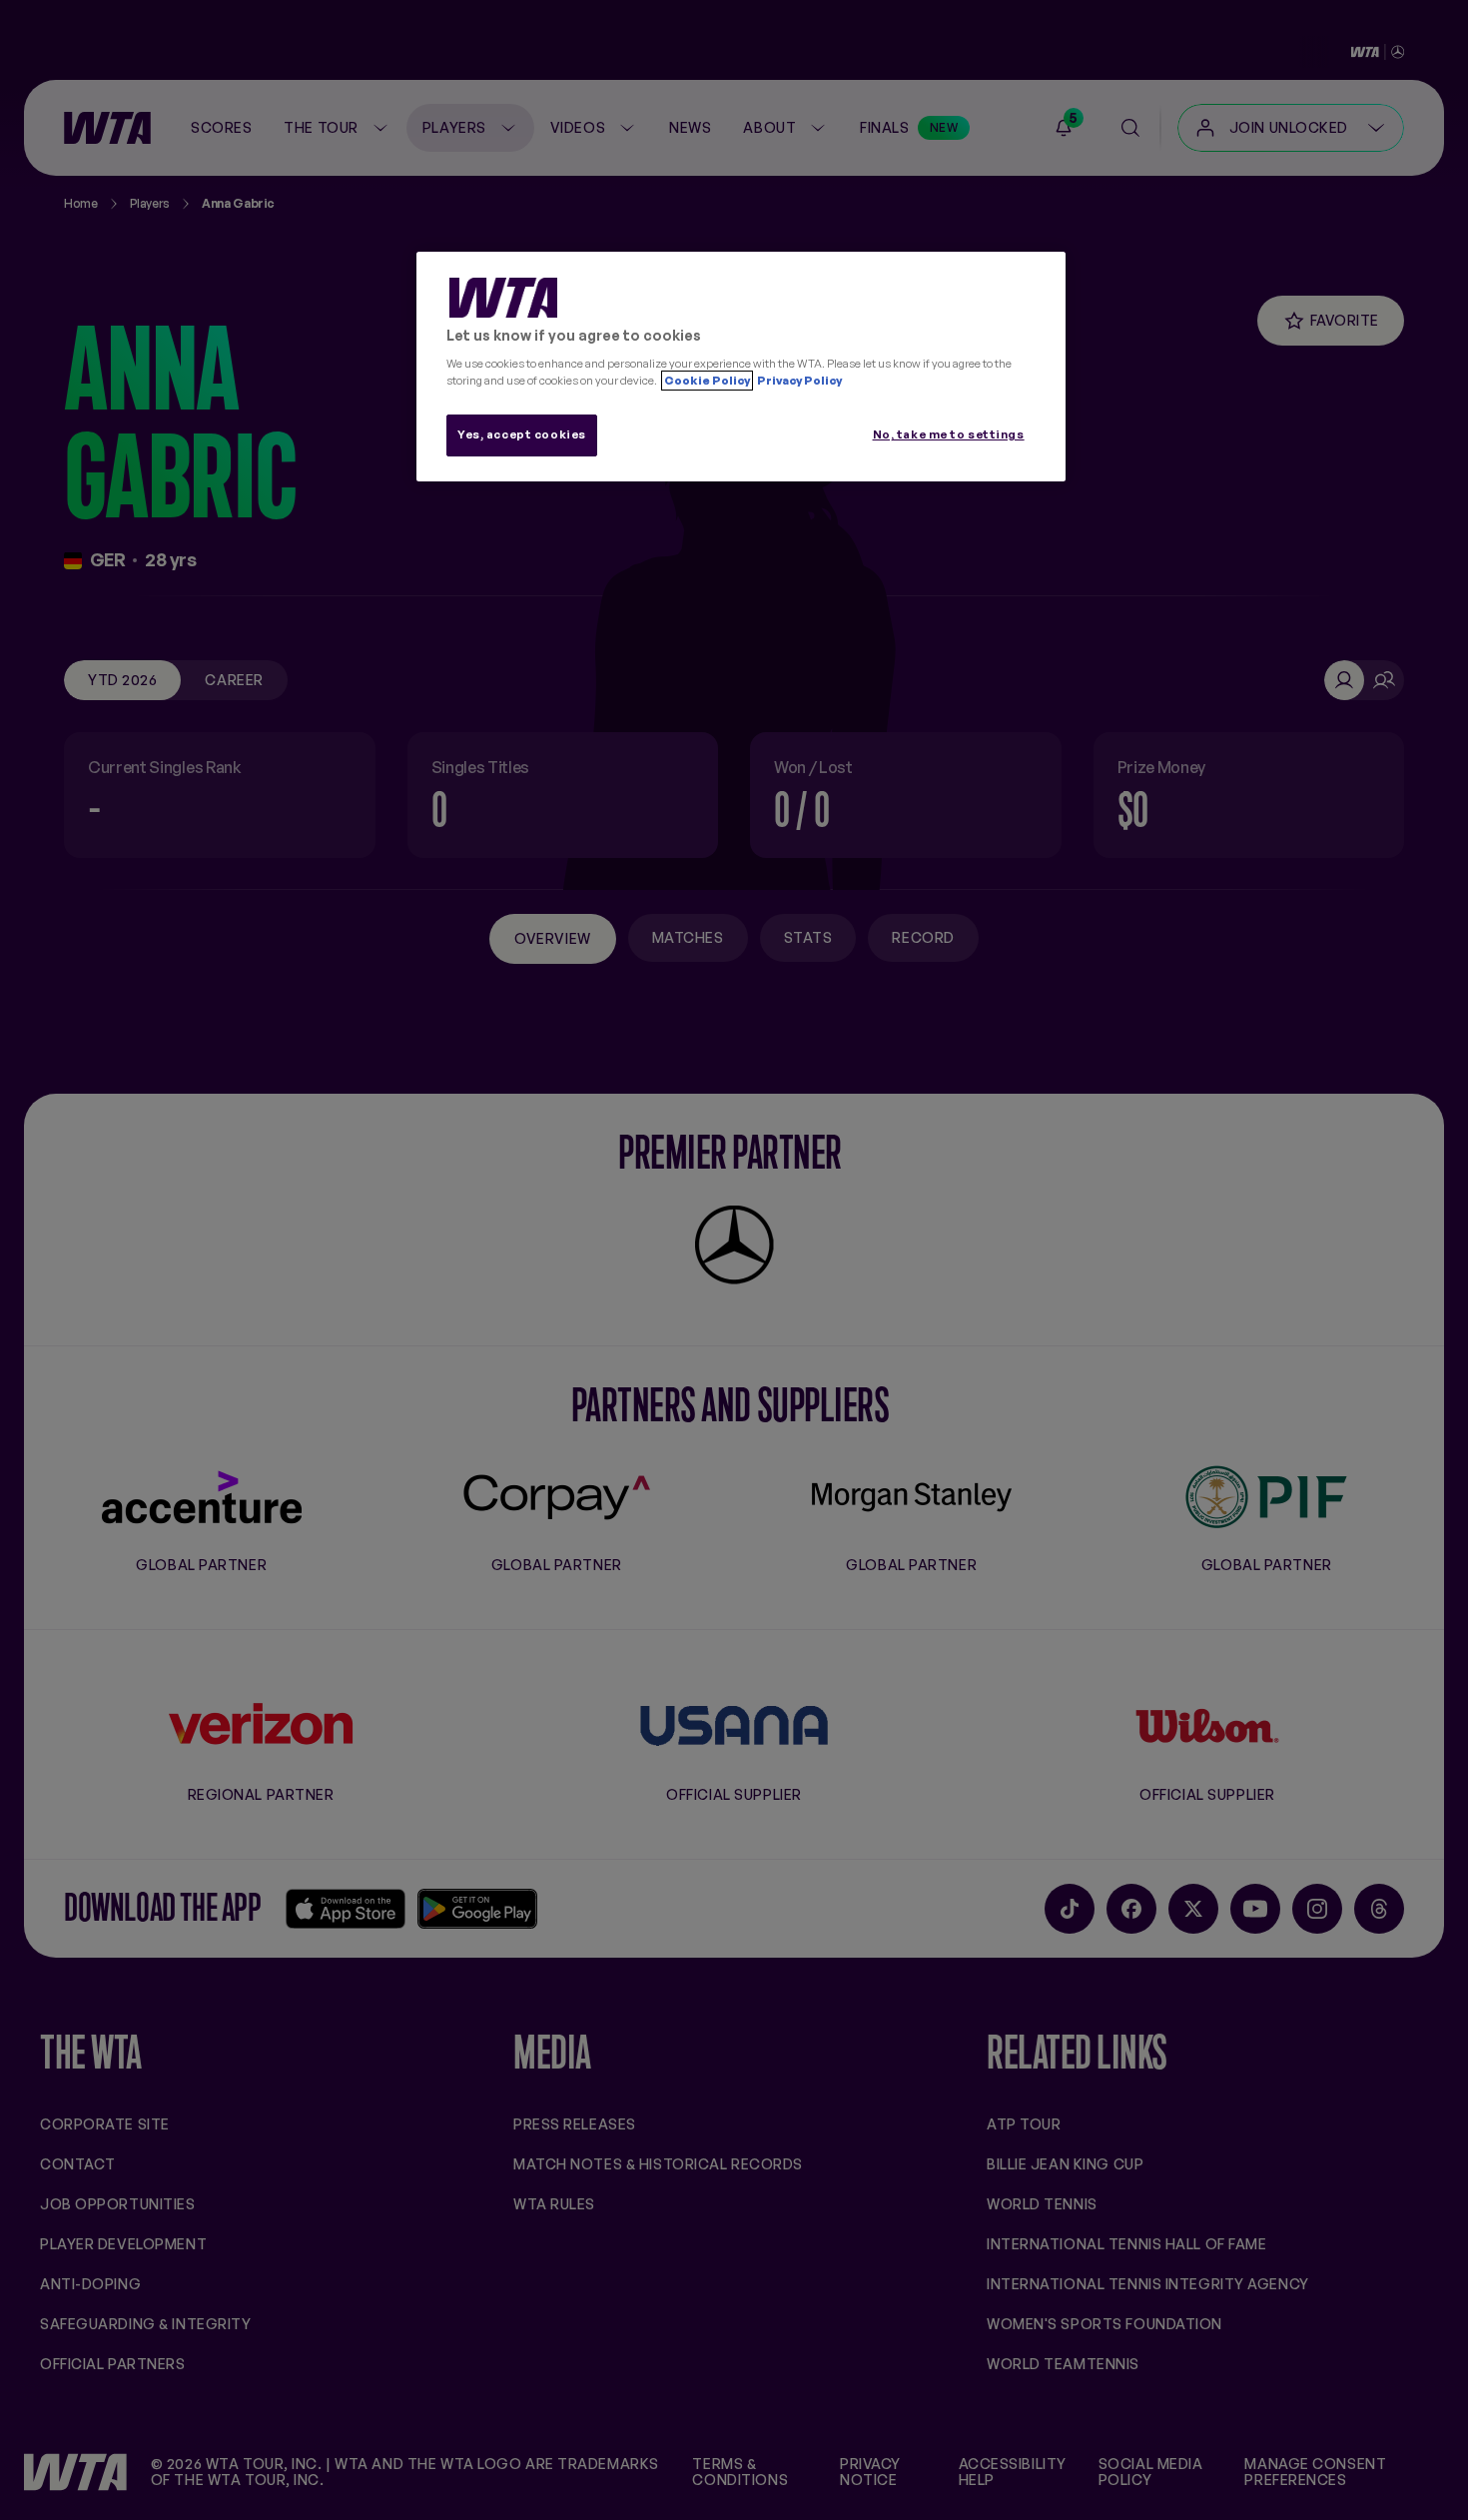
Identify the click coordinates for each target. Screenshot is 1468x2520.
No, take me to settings (949, 434)
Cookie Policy (707, 381)
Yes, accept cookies (522, 434)
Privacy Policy (798, 381)
